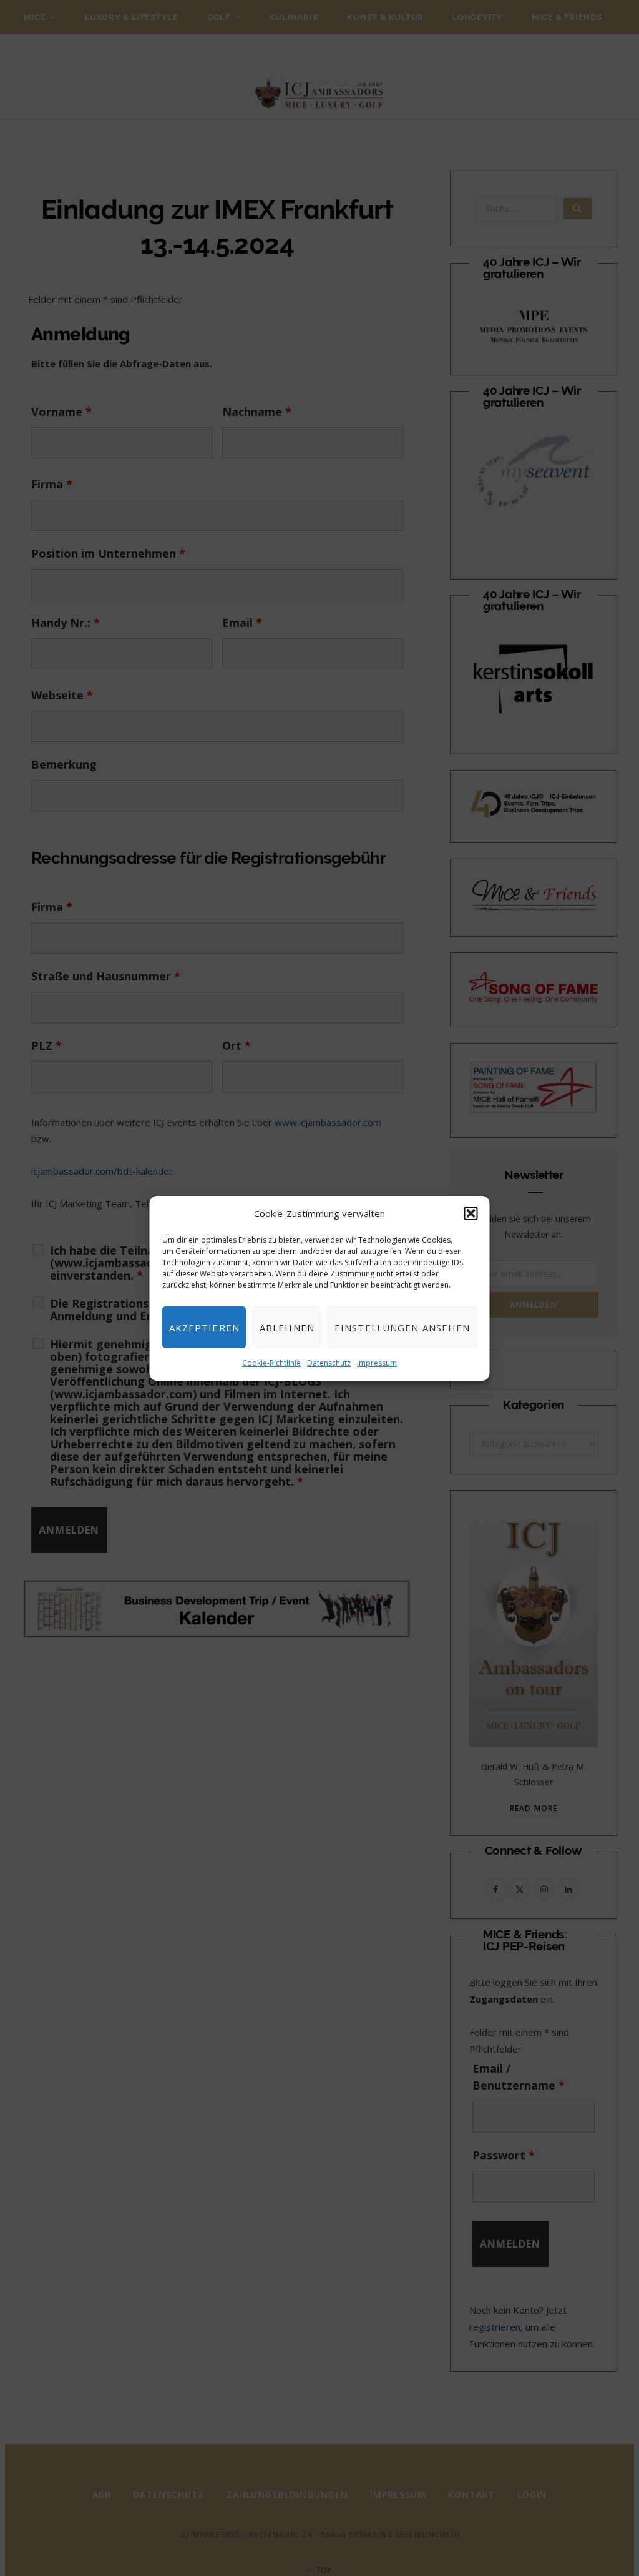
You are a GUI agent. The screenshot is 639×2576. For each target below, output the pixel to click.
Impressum (377, 1363)
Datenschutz (329, 1363)
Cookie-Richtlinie (271, 1363)
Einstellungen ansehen (402, 1328)
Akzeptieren (204, 1328)
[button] (471, 1213)
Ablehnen (287, 1328)
